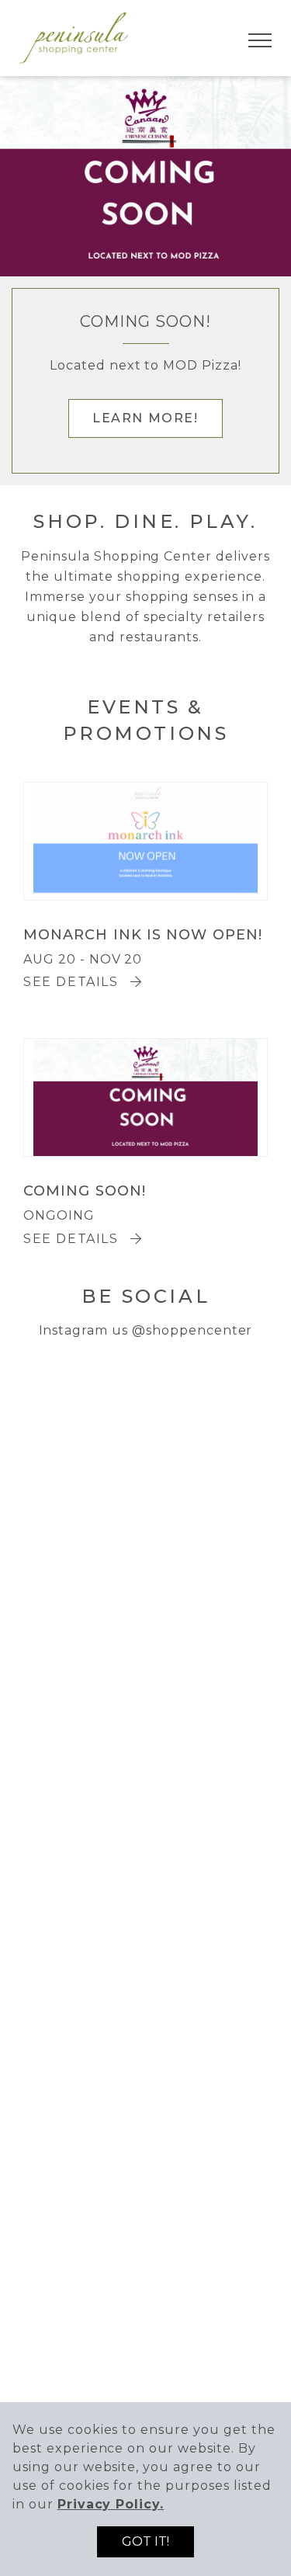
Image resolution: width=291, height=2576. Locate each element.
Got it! (145, 2541)
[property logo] (74, 37)
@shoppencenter (192, 1330)
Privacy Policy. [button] (111, 2504)
